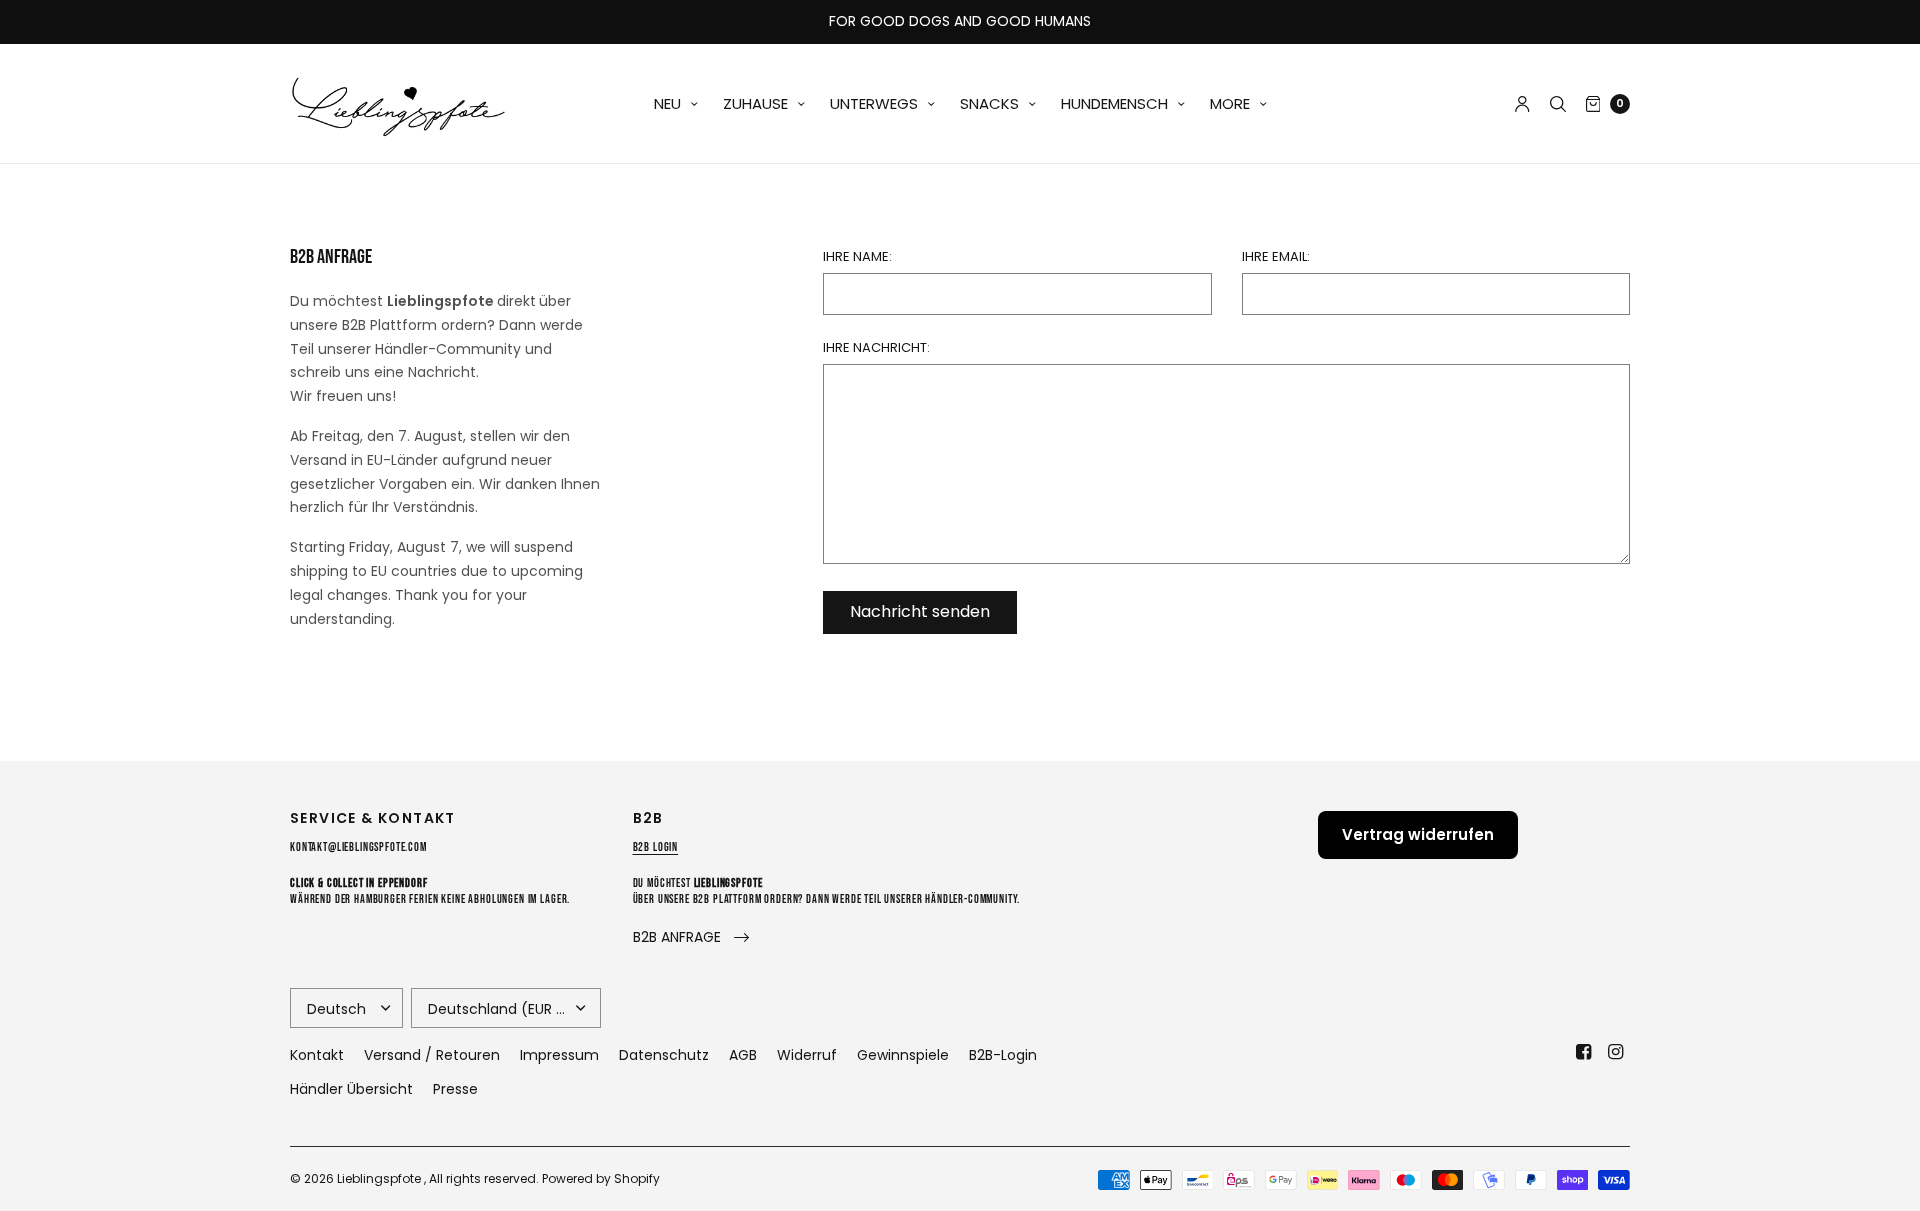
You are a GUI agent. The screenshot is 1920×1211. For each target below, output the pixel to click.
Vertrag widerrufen (1418, 834)
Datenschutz (664, 1055)
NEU (667, 103)
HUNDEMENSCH (1114, 103)
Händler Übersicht (351, 1089)
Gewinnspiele (903, 1055)
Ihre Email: (1276, 256)
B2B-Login (1003, 1055)
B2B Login (656, 847)
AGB (743, 1055)
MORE (1230, 103)
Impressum (559, 1055)
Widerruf (807, 1055)
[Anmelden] (1522, 104)
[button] (691, 937)
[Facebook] (1584, 1052)
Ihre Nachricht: (876, 347)
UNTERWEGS (874, 103)
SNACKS (989, 103)
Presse (455, 1089)
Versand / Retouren (432, 1055)
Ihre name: (857, 256)
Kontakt (317, 1055)
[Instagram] (1616, 1052)
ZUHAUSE (755, 103)
